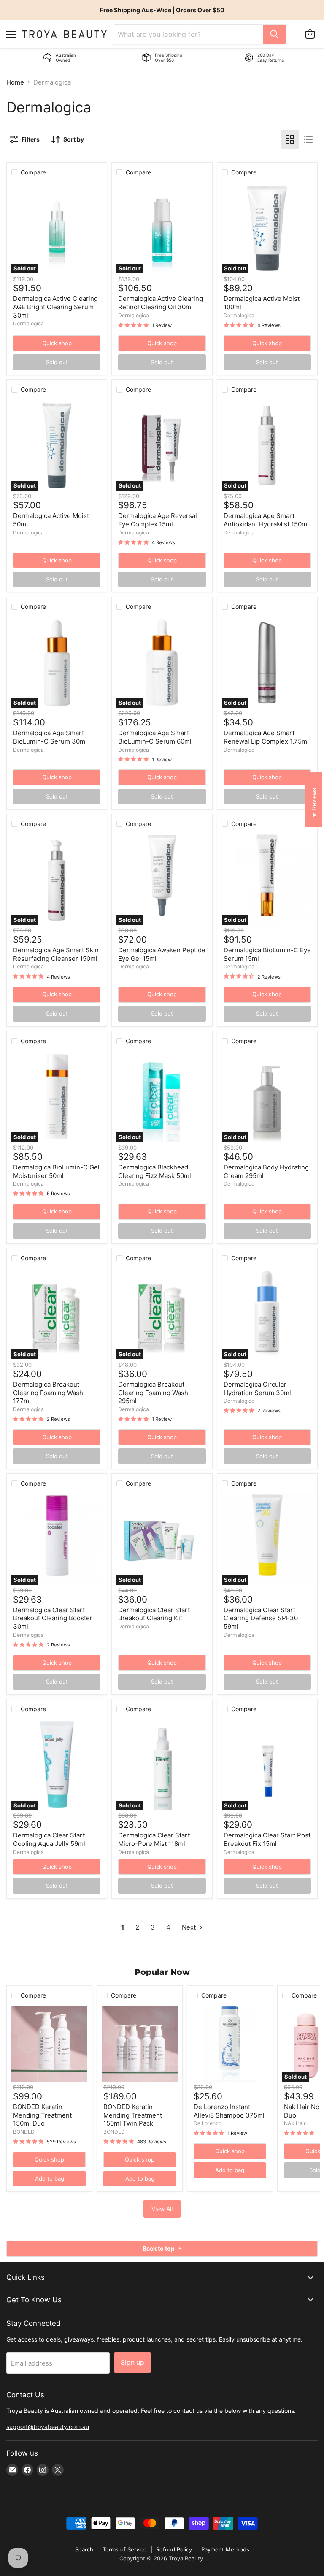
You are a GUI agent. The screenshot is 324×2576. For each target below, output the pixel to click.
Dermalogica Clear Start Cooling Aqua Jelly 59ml (49, 1839)
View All (162, 2209)
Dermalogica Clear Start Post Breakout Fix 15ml (267, 1839)
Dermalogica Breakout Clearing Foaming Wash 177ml (48, 1393)
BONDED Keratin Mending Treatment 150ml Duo (42, 2115)
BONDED (24, 2132)
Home (15, 82)
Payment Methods (225, 2549)
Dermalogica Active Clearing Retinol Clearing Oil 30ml (161, 303)
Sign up (132, 2362)
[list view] (308, 139)
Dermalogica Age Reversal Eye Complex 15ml (158, 520)
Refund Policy (174, 2549)
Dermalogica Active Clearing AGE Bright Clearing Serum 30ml (55, 307)
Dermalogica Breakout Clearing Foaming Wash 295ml (153, 1393)
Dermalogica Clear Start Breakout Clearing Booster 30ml (53, 1618)
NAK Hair (295, 2123)
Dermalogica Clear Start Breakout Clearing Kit (154, 1614)
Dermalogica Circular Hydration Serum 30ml (257, 1389)
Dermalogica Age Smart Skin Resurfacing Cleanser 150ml (56, 954)
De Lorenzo (208, 2123)
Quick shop (57, 343)
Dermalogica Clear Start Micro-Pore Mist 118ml (154, 1839)
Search (84, 2549)
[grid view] (290, 139)
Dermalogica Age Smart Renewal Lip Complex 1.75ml (266, 737)
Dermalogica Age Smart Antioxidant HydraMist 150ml (266, 520)
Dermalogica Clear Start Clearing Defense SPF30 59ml (261, 1618)
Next (190, 1927)
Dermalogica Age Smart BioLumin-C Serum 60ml (155, 737)
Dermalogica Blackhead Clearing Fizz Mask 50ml (155, 1171)
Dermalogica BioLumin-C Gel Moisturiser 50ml (56, 1171)
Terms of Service (125, 2549)
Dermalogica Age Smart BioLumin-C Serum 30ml (50, 737)
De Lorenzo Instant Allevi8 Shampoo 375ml (229, 2111)
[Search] (274, 34)
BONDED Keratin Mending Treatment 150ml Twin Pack (133, 2115)
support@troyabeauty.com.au (48, 2427)
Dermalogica (28, 323)
